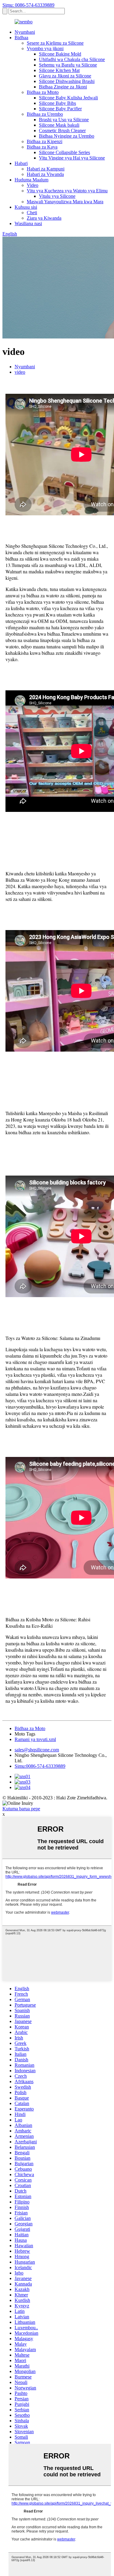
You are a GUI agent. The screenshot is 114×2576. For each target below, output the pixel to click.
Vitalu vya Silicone (57, 196)
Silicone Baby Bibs (57, 103)
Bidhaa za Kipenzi (45, 141)
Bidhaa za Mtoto (43, 92)
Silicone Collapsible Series (64, 152)
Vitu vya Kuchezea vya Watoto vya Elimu (67, 191)
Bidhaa (21, 38)
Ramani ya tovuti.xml (35, 1739)
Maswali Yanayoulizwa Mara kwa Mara (65, 202)
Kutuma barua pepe (21, 1809)
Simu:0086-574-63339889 (40, 1766)
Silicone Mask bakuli (59, 125)
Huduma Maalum (31, 180)
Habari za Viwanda (45, 174)
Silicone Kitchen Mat (59, 70)
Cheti (32, 213)
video (20, 372)
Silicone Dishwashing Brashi (67, 81)
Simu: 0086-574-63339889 (28, 5)
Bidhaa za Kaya (42, 147)
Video (33, 185)
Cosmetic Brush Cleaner (62, 131)
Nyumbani (25, 32)
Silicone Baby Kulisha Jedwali (68, 98)
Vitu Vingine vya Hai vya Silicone (72, 158)
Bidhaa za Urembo (45, 114)
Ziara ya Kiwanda (44, 218)
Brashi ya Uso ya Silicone (64, 120)
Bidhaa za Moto (30, 1728)
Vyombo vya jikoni (45, 48)
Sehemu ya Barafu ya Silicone (68, 65)
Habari (21, 163)
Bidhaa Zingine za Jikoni (63, 87)
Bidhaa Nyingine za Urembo (67, 136)
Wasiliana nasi (28, 223)
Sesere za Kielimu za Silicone (55, 43)
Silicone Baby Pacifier (60, 109)
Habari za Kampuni (46, 169)
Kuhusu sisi (26, 207)
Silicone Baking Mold (60, 54)
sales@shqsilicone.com (37, 1750)
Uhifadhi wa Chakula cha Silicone (72, 59)
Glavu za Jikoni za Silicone (65, 76)
